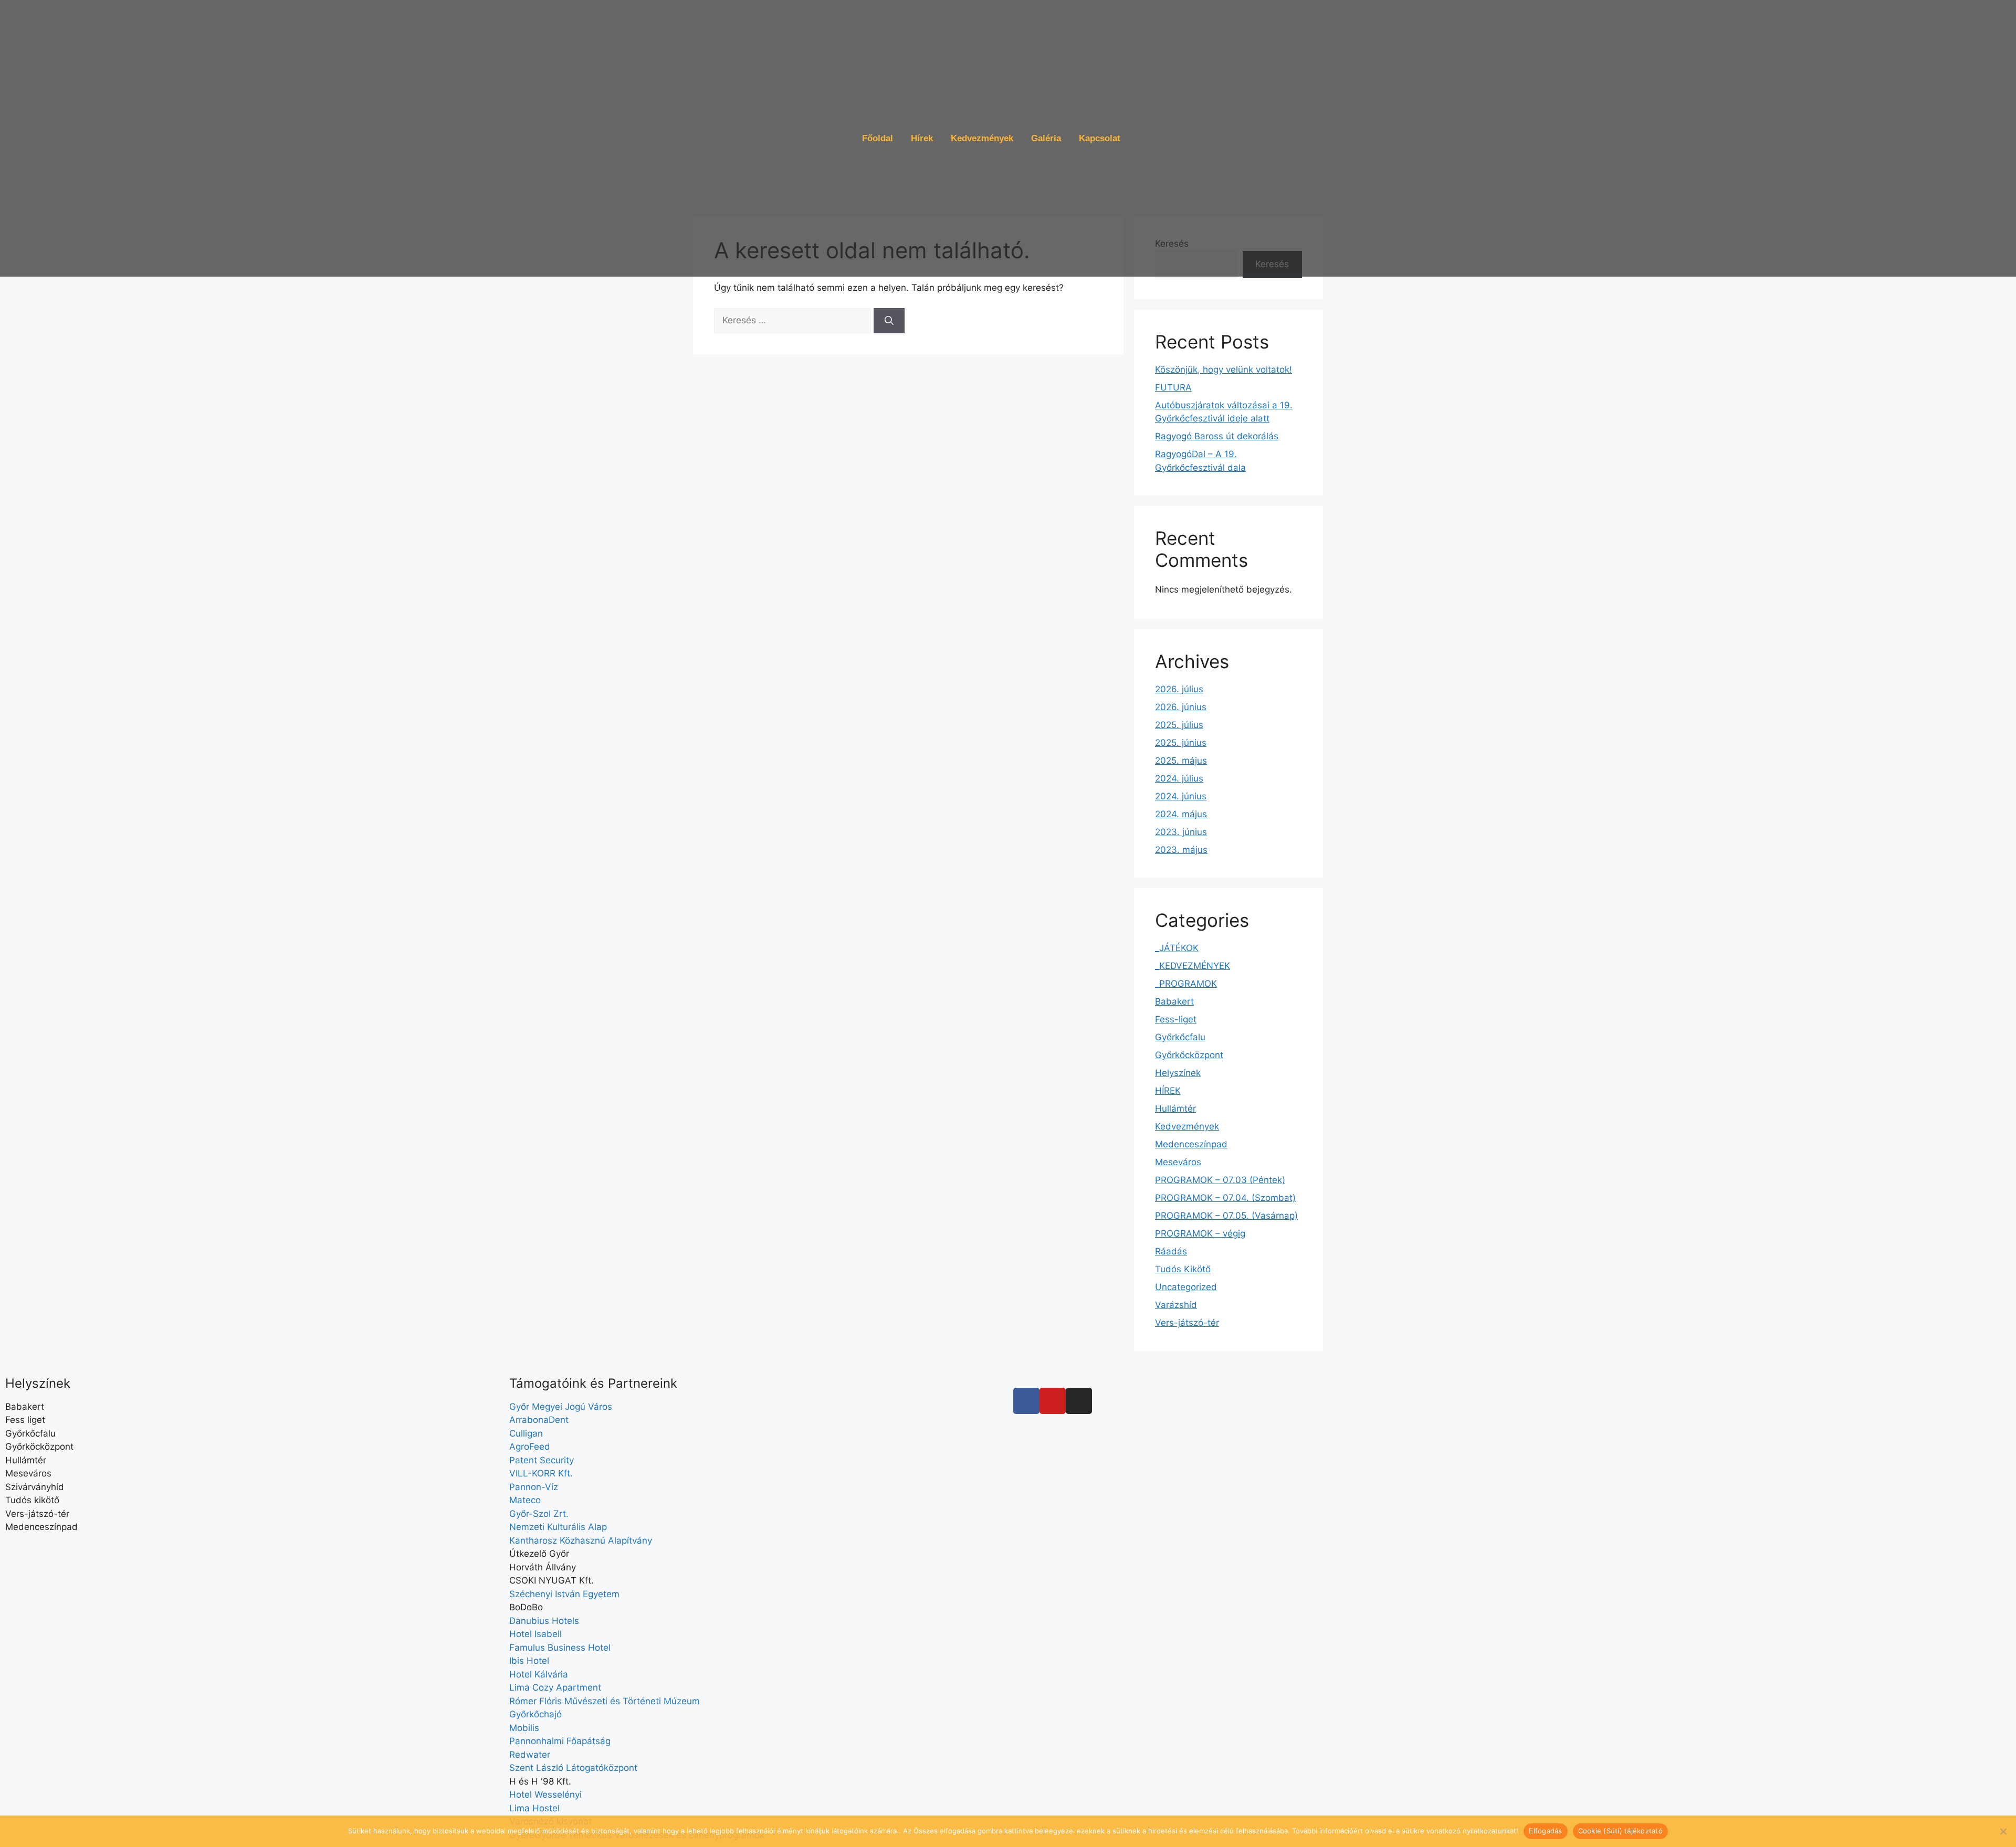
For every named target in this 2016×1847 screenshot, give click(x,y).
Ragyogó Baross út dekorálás (1217, 436)
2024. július (1179, 778)
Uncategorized (1186, 1287)
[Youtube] (1053, 1401)
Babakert (1174, 1001)
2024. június (1181, 796)
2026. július (1179, 689)
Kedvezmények (982, 138)
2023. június (1181, 832)
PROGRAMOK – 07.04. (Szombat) (1225, 1198)
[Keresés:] (794, 320)
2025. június (1181, 743)
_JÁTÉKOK (1177, 948)
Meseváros (1178, 1162)
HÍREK (1168, 1091)
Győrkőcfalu (1180, 1037)
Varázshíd (1176, 1305)
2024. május (1181, 814)
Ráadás (1171, 1251)
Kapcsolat (1100, 138)
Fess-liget (1176, 1019)
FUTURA (1173, 387)
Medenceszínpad (1191, 1144)
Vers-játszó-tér (1187, 1323)
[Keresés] (889, 321)
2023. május (1181, 850)
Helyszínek (1178, 1073)
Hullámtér (1175, 1109)
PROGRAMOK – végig (1200, 1233)
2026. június (1181, 707)
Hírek (922, 138)
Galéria (1046, 138)
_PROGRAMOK (1186, 984)
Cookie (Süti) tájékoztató (1620, 1831)
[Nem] (2003, 1831)
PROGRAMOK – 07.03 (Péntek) (1220, 1180)
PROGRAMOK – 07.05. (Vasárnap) (1226, 1216)
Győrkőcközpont (1189, 1055)
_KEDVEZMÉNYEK (1193, 966)
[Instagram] (1079, 1401)
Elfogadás (1545, 1831)
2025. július (1179, 725)
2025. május (1181, 761)
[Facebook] (1026, 1401)
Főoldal (878, 138)
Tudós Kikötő (1183, 1269)
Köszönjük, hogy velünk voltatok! (1224, 370)
